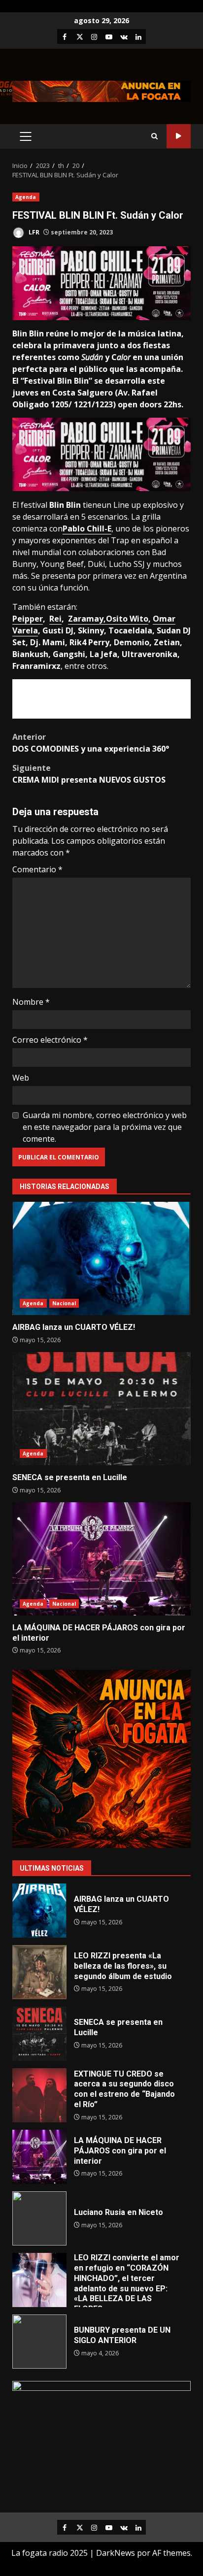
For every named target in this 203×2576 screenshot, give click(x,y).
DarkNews (116, 2553)
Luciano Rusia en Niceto (39, 2218)
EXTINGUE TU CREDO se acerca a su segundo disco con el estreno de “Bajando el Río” (39, 2095)
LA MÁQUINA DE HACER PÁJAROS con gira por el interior (101, 1559)
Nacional (64, 1303)
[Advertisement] (101, 91)
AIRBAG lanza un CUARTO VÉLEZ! (101, 1258)
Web (21, 1078)
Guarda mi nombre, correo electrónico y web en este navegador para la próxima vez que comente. (105, 1127)
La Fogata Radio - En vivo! (179, 136)
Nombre (31, 1002)
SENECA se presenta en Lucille (101, 1409)
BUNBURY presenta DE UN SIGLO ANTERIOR (39, 2342)
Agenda (26, 197)
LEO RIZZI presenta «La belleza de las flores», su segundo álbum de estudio (39, 1972)
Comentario (37, 869)
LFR (33, 232)
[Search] (154, 136)
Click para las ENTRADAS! (100, 699)
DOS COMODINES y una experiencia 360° (91, 743)
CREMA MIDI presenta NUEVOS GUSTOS (89, 774)
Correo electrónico (50, 1040)
